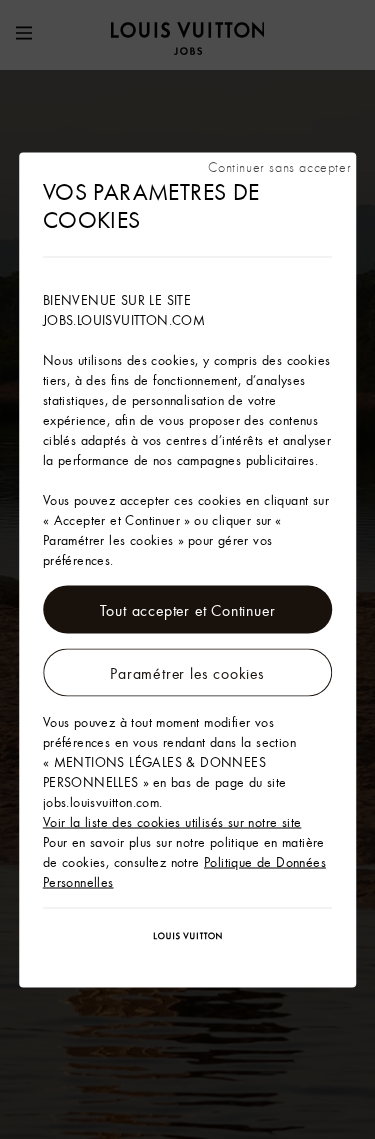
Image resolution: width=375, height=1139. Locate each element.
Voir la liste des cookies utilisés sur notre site (172, 821)
